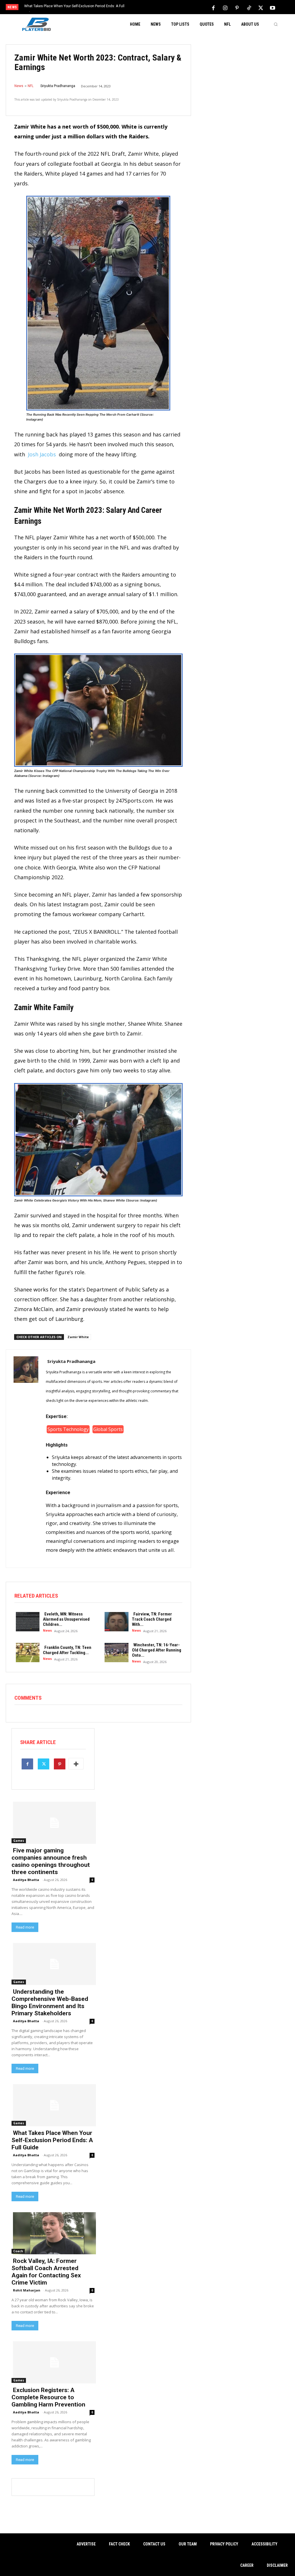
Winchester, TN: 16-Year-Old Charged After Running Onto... (157, 1650)
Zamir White (78, 1337)
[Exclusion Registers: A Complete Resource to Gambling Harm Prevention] (53, 2362)
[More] (76, 1764)
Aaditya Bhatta (26, 1880)
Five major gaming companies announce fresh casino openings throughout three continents (51, 1861)
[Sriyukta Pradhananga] (26, 1458)
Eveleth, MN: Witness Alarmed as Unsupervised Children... (66, 1619)
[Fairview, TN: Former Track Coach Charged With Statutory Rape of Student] (115, 1621)
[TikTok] (249, 7)
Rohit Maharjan (27, 2290)
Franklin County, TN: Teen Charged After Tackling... (67, 1650)
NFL (31, 86)
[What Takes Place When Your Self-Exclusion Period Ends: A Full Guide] (53, 2105)
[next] (163, 8)
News (19, 86)
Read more (25, 1927)
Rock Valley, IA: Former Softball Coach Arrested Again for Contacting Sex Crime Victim (46, 2272)
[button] (276, 24)
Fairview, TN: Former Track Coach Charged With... (152, 1619)
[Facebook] (213, 7)
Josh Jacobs (42, 454)
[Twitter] (261, 7)
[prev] (153, 8)
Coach (18, 2251)
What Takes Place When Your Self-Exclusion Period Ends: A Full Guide (52, 2140)
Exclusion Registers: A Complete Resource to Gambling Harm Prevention (48, 2397)
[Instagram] (225, 7)
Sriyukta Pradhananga (58, 86)
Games (19, 1841)
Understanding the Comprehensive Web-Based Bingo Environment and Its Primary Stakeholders (50, 2002)
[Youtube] (273, 7)
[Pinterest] (237, 7)
